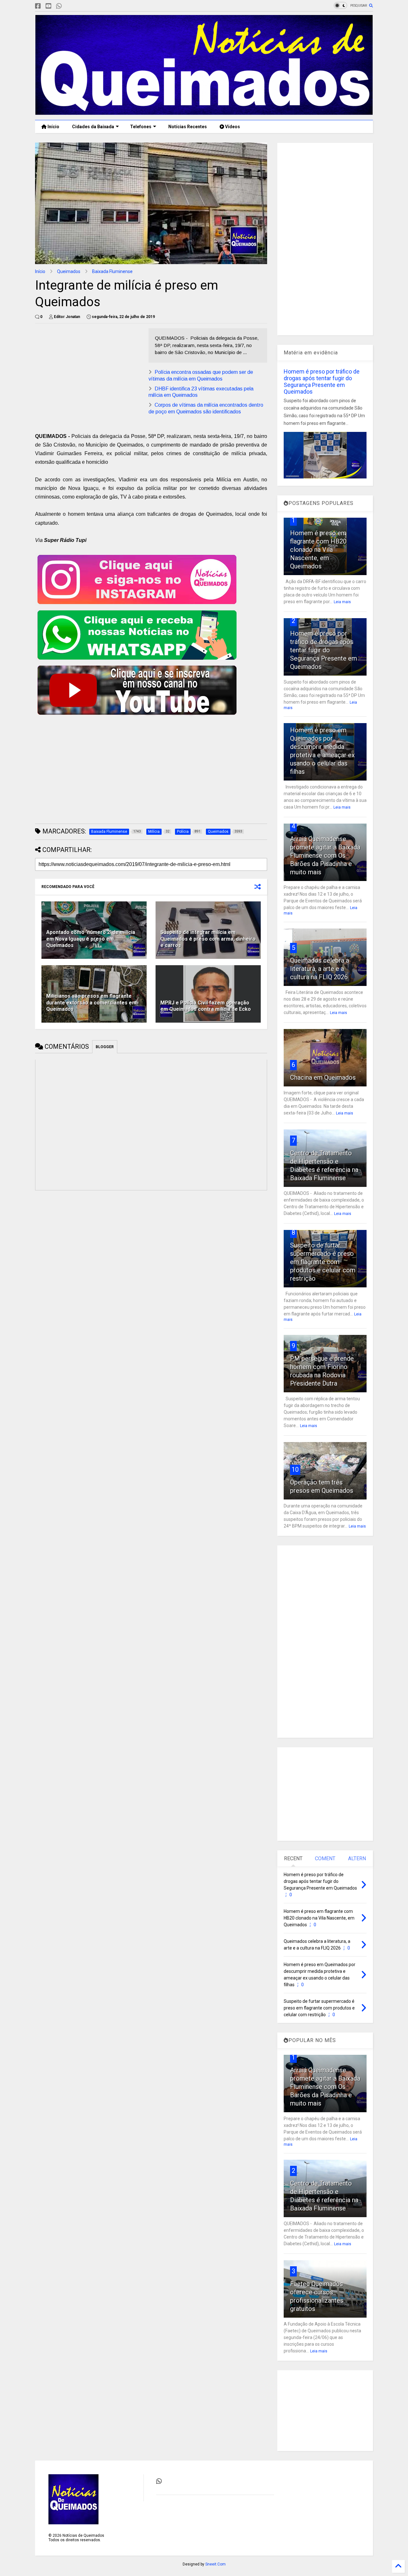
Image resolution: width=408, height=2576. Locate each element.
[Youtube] (48, 6)
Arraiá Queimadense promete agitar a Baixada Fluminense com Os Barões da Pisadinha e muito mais (325, 855)
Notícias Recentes (187, 127)
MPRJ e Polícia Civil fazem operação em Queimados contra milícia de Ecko (206, 1006)
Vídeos (232, 127)
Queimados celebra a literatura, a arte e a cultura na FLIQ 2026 (320, 969)
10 (295, 1469)
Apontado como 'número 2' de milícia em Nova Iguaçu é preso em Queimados (91, 939)
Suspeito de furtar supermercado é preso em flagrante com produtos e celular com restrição (323, 1262)
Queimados (69, 271)
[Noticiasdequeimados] (69, 6)
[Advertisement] (89, 373)
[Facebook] (38, 6)
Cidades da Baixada (93, 127)
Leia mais (342, 602)
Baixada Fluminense (112, 271)
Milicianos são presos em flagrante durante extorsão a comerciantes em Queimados (91, 1003)
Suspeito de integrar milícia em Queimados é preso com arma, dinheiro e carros (208, 939)
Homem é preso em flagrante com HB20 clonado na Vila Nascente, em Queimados (318, 550)
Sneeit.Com (215, 2564)
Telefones (141, 127)
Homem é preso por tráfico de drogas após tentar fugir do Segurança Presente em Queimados (322, 381)
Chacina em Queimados (323, 1077)
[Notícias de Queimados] (204, 112)
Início (53, 127)
